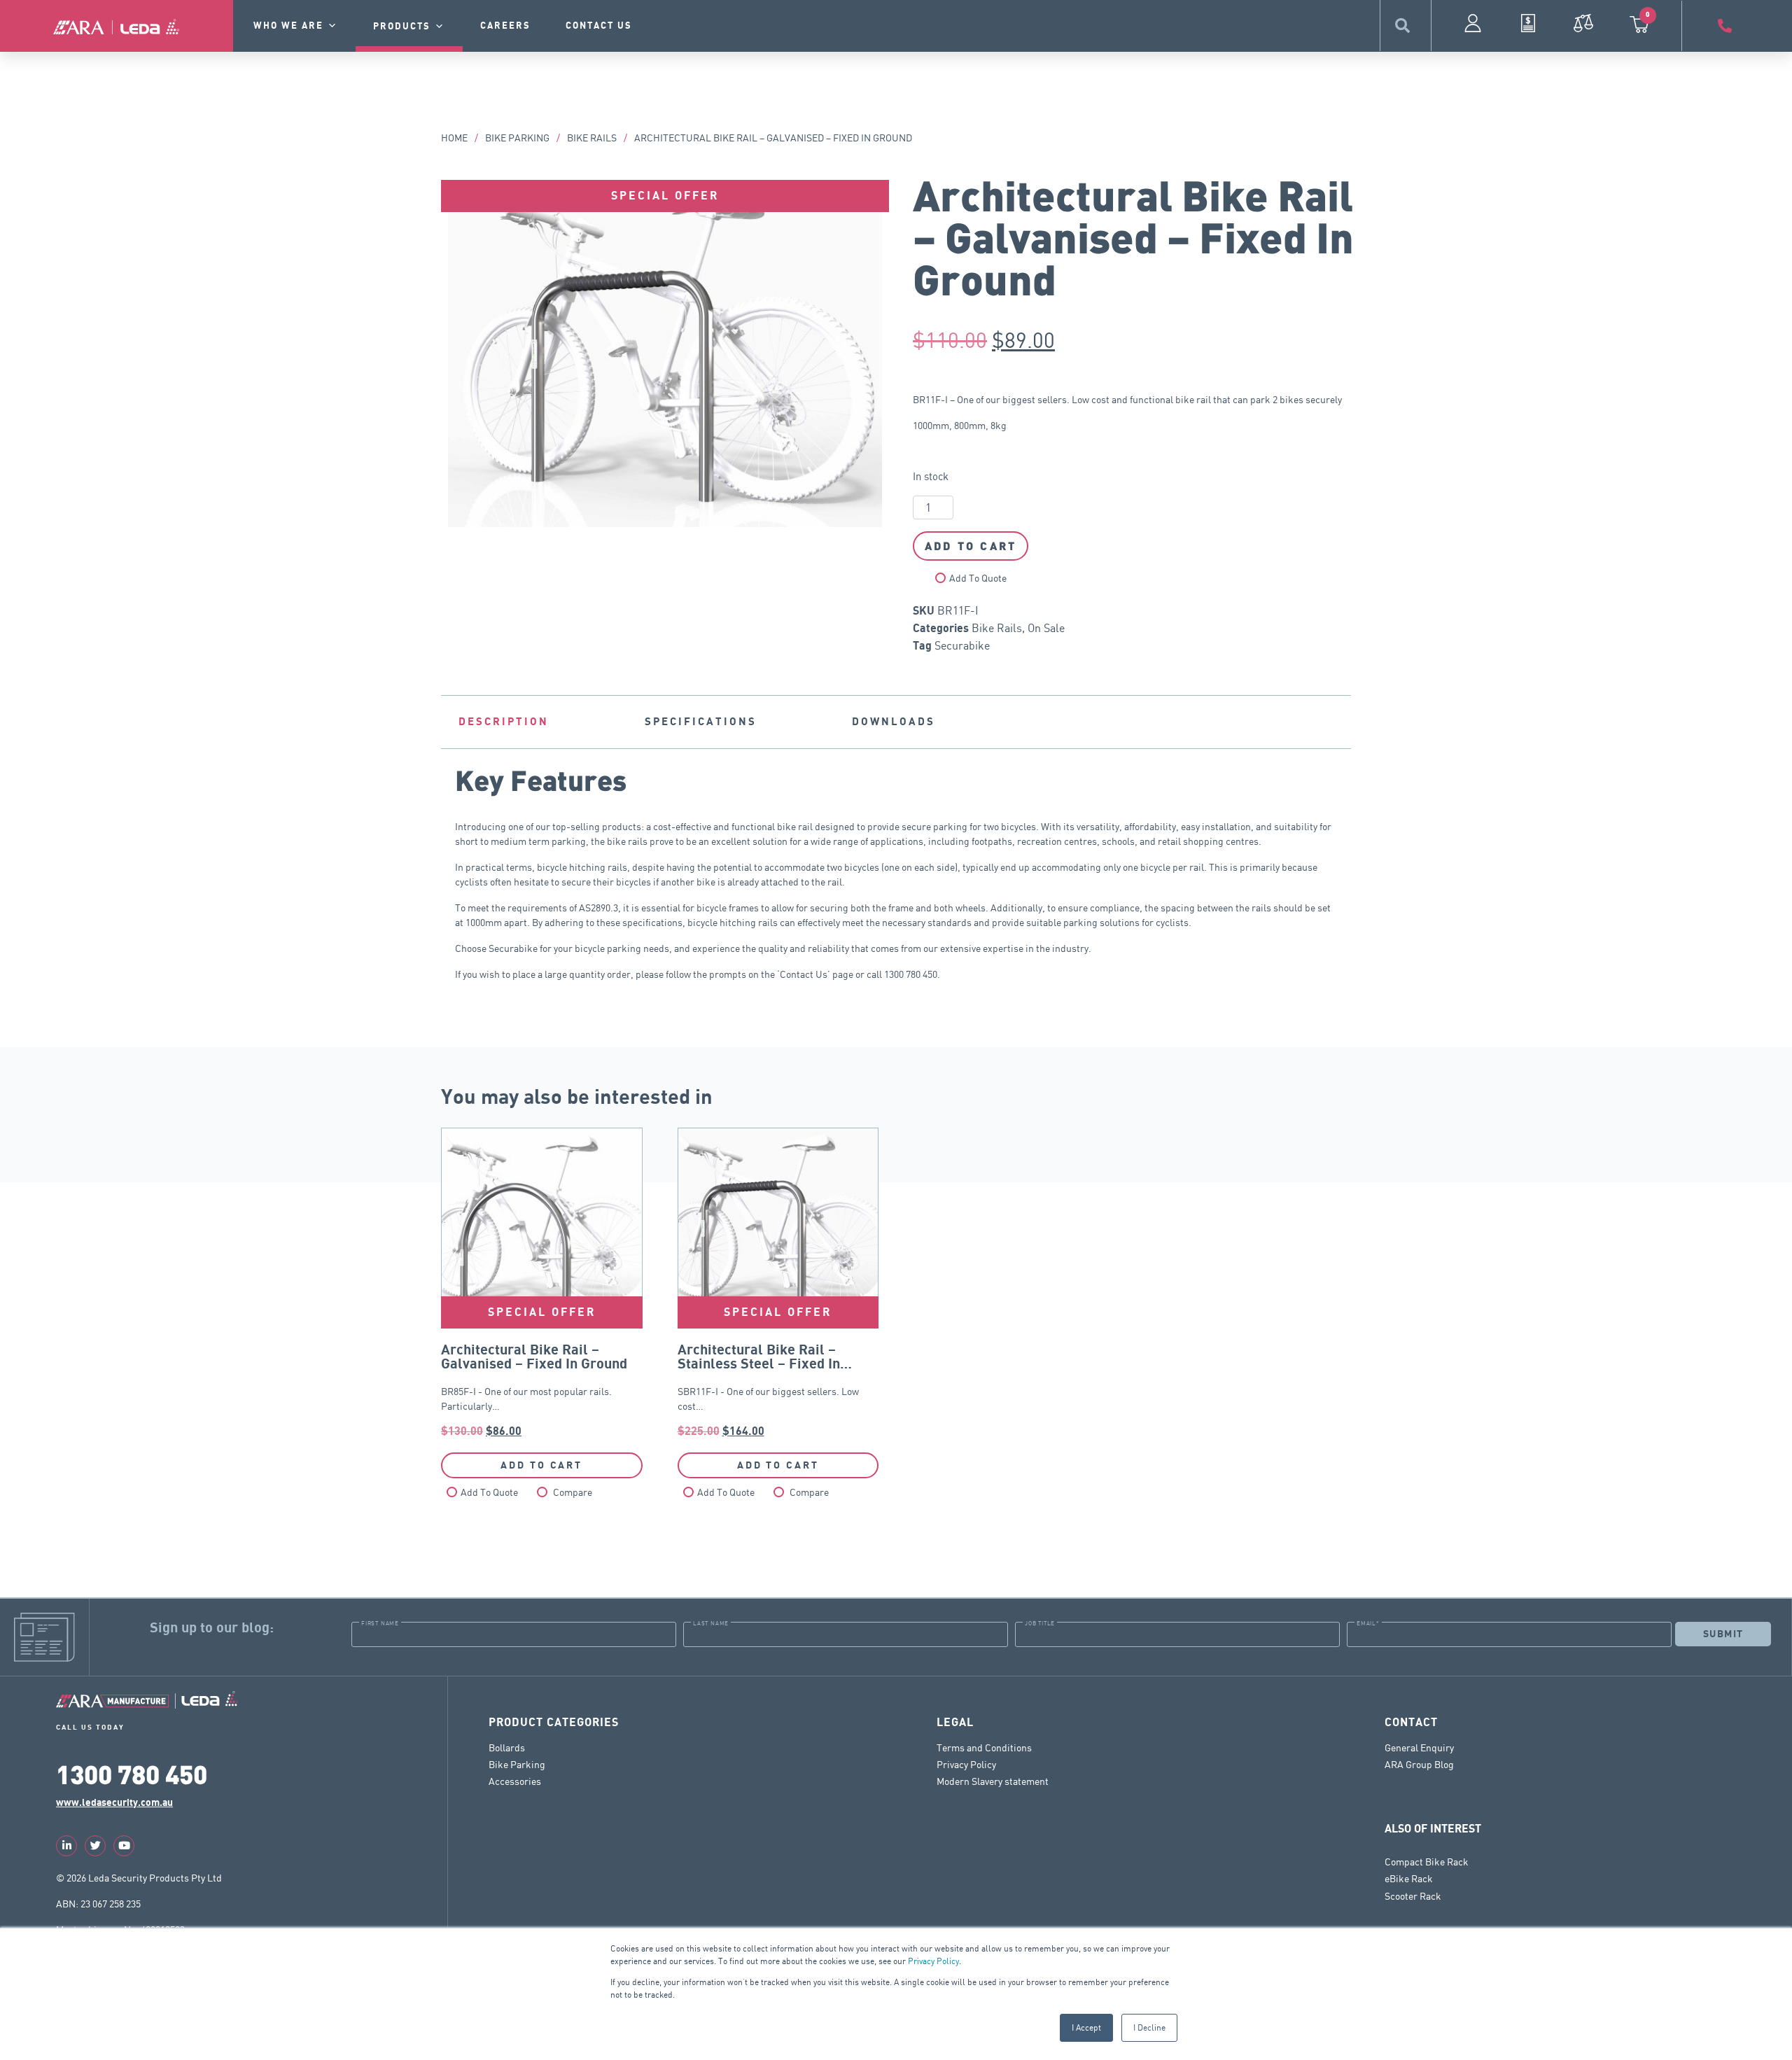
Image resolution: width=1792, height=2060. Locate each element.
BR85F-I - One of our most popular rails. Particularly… (542, 1283)
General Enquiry (1419, 1747)
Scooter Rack (1413, 1896)
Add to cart (971, 546)
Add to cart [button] (541, 1465)
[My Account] (1473, 23)
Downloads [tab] (894, 722)
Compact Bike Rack (1427, 1862)
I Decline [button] (1149, 2027)
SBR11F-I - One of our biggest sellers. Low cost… (778, 1283)
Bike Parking (517, 138)
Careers (505, 26)
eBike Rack (1409, 1878)
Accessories (515, 1781)
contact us (599, 26)
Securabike (962, 645)
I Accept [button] (1086, 2027)
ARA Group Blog (1419, 1764)
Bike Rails (592, 138)
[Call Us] (1727, 26)
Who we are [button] (288, 26)
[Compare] (1583, 23)
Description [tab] (504, 722)
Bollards (507, 1747)
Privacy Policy (933, 1961)
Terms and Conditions (984, 1747)
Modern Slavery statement (993, 1781)
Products (402, 27)
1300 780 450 (132, 1773)
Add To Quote (978, 578)
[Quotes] (1528, 23)
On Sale (1046, 628)
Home (454, 138)
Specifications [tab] (701, 722)
